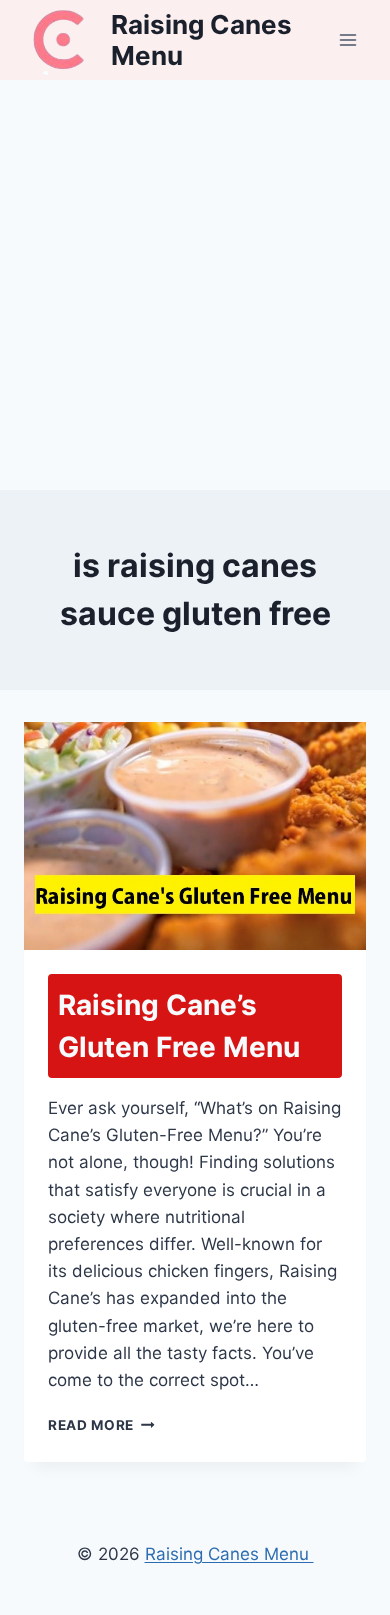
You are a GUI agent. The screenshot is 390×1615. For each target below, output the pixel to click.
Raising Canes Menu (229, 1554)
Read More (101, 1425)
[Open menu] (347, 39)
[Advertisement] (195, 285)
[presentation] (195, 836)
